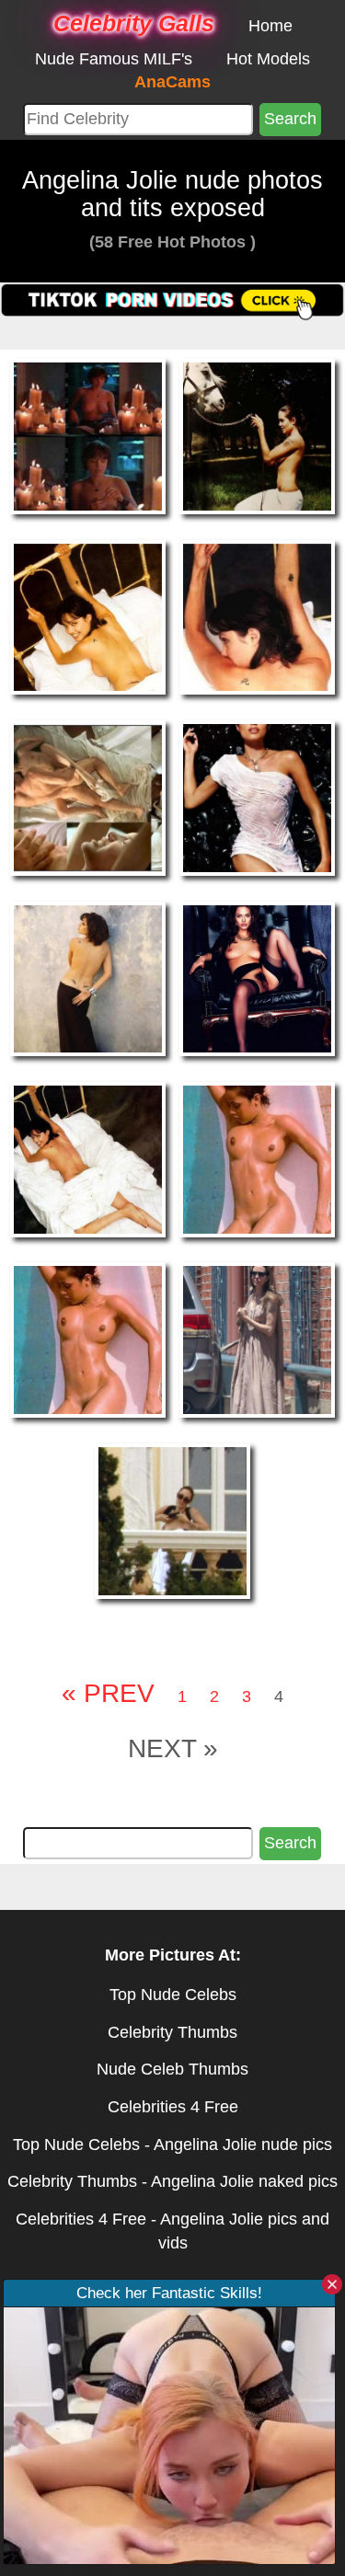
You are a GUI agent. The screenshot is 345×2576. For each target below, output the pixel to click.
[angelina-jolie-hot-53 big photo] (257, 978)
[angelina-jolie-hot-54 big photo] (88, 1158)
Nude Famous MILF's (114, 59)
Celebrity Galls (134, 23)
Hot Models (268, 59)
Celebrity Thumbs (172, 2032)
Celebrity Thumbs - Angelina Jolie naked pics (172, 2181)
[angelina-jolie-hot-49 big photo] (257, 616)
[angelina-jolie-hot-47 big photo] (257, 435)
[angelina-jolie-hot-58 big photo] (172, 1520)
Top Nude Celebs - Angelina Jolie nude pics (172, 2145)
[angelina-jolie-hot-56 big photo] (88, 1340)
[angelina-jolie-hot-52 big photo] (88, 978)
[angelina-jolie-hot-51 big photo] (257, 797)
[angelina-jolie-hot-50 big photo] (88, 797)
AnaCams (172, 82)
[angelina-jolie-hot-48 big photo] (88, 616)
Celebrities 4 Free (173, 2107)
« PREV (108, 1693)
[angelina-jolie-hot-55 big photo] (257, 1158)
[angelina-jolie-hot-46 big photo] (88, 435)
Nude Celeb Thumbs (172, 2069)
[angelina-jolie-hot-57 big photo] (257, 1340)
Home (270, 26)
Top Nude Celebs (173, 1995)
